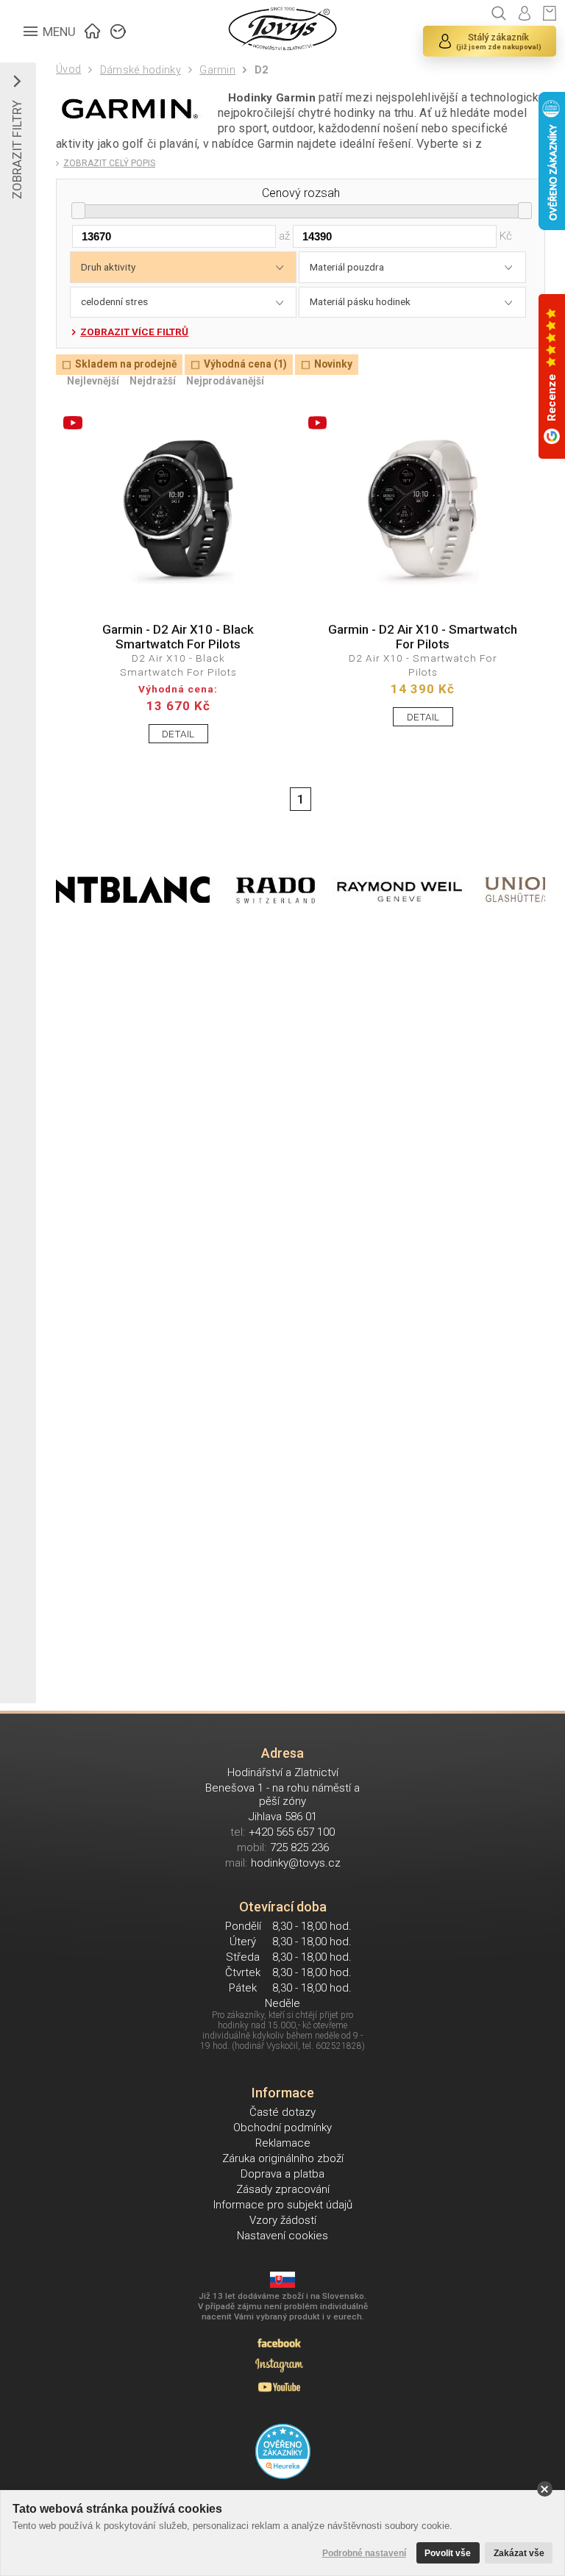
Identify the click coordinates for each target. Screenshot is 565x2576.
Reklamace (283, 2143)
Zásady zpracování (283, 2189)
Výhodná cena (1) (245, 365)
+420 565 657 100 (292, 1832)
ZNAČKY (118, 29)
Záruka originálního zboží (283, 2158)
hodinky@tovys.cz (296, 1863)
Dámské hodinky (140, 70)
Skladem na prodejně (126, 365)
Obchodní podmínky (282, 2128)
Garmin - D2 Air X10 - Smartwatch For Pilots (423, 637)
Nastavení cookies (282, 2236)
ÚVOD (93, 29)
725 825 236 (299, 1847)
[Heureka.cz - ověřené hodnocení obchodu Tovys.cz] (283, 2451)
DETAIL (178, 734)
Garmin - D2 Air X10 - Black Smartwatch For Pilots (178, 637)
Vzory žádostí (283, 2220)
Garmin (217, 70)
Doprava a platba (282, 2174)
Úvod (68, 69)
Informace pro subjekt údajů (283, 2205)
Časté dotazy (282, 2112)
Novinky (333, 365)
